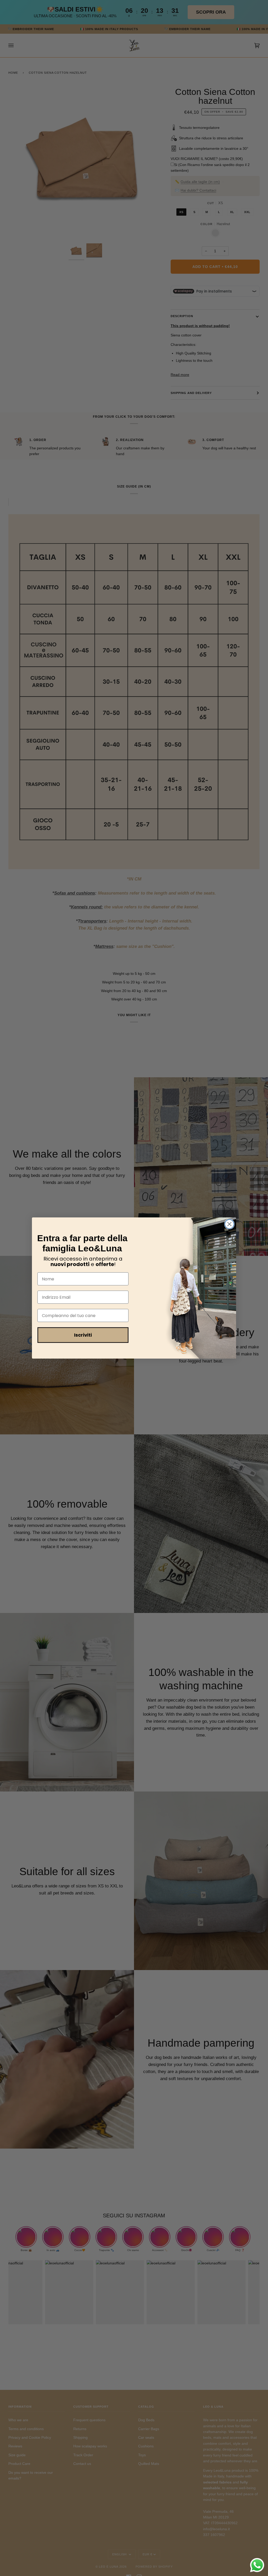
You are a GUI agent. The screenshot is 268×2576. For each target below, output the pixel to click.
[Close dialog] (229, 1224)
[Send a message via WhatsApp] (257, 2565)
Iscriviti (83, 1335)
